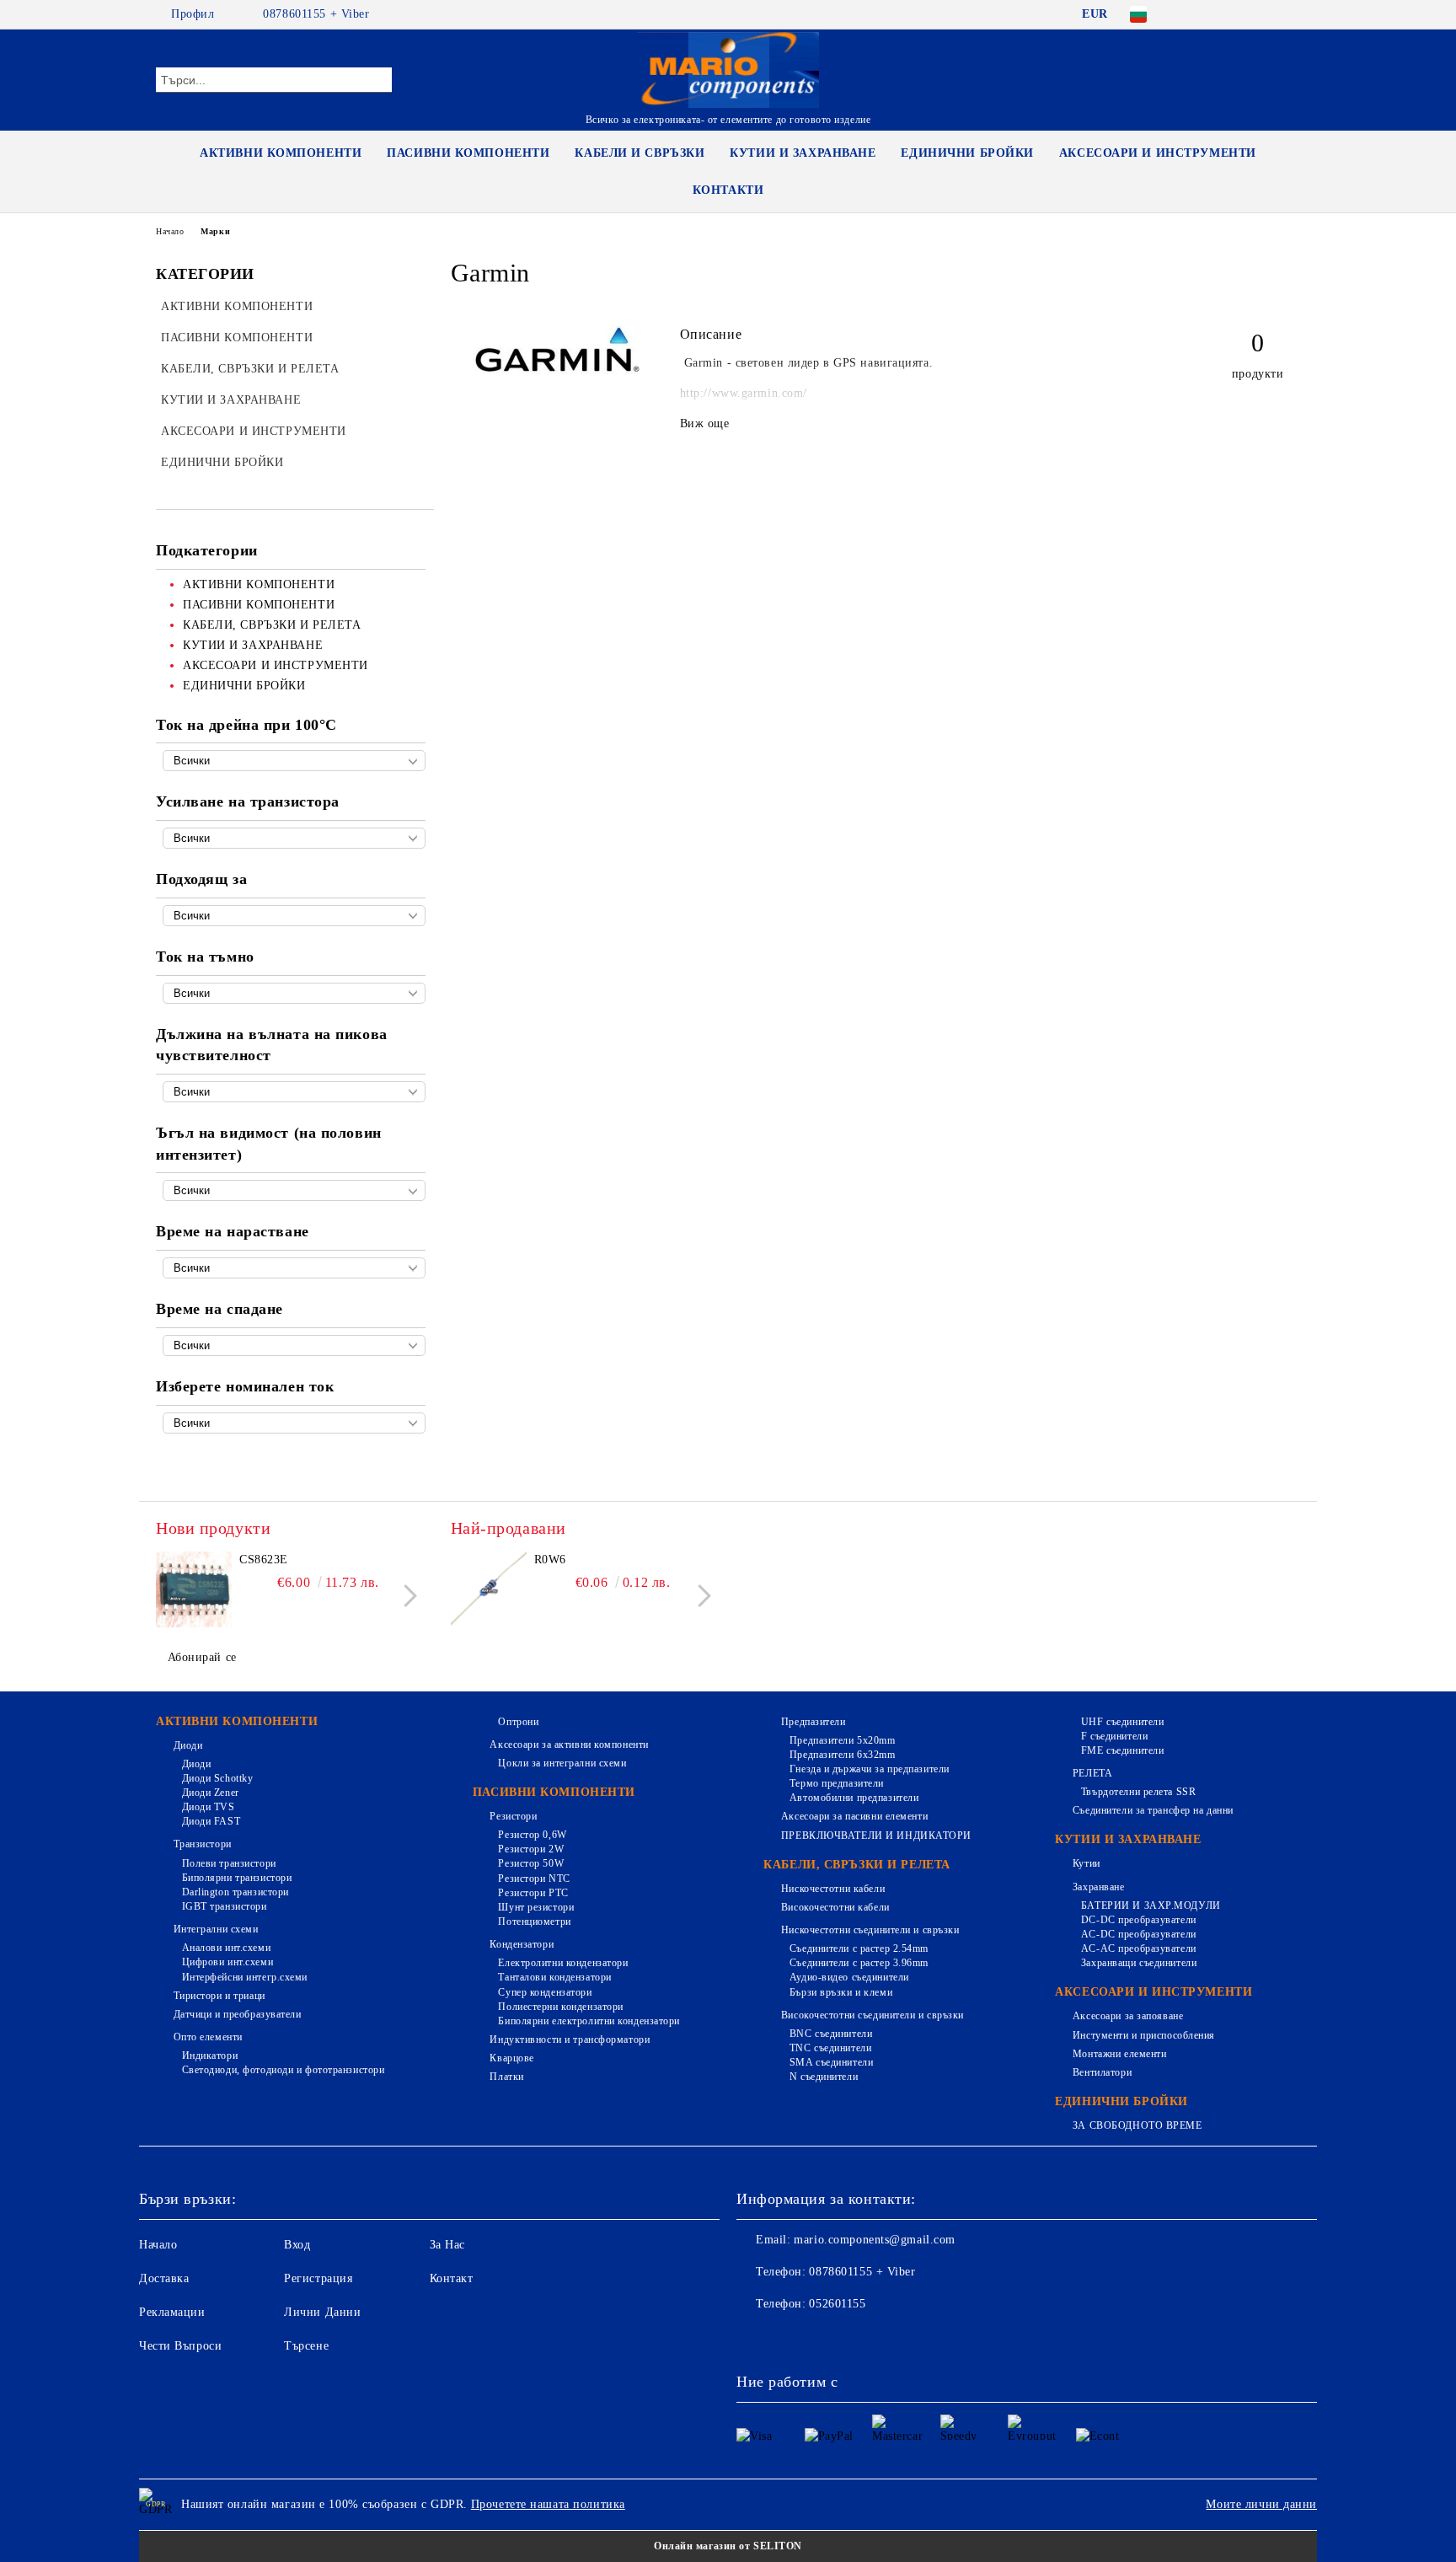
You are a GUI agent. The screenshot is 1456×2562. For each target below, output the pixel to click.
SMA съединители (831, 2062)
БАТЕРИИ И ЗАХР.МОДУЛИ (1151, 1905)
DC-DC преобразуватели (1138, 1920)
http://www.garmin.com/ (744, 393)
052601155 (837, 2304)
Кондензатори (522, 1944)
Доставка (164, 2278)
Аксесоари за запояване (1128, 2016)
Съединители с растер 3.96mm (859, 1963)
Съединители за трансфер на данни (1153, 1810)
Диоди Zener (211, 1793)
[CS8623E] (194, 1589)
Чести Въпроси (180, 2346)
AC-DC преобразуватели (1138, 1934)
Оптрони (518, 1722)
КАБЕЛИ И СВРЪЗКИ (640, 153)
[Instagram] (1266, 14)
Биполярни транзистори (237, 1878)
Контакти (728, 190)
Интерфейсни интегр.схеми (245, 1977)
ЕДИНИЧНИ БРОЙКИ (967, 153)
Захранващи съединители (1139, 1963)
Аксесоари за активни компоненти (569, 1745)
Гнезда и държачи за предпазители (869, 1769)
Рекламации (172, 2312)
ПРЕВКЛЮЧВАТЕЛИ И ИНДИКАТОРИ (876, 1836)
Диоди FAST (211, 1821)
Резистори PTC (533, 1893)
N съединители (824, 2077)
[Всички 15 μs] (294, 1345)
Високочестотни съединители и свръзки (873, 2015)
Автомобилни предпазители (854, 1798)
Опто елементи (208, 2037)
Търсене (306, 2346)
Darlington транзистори (236, 1892)
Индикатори (210, 2055)
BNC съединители (831, 2034)
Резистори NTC (534, 1879)
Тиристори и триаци (219, 1996)
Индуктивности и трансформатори (570, 2039)
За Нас (447, 2245)
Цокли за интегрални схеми (562, 1763)
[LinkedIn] (1215, 14)
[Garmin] (557, 370)
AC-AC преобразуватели (1138, 1948)
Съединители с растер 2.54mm (859, 1948)
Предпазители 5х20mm (842, 1740)
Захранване (1098, 1887)
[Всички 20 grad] (294, 1190)
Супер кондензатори (545, 1992)
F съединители (1114, 1736)
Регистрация (318, 2278)
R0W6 (550, 1560)
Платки (506, 2077)
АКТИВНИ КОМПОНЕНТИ (281, 153)
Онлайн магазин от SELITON (728, 2546)
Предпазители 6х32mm (842, 1755)
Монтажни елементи (1119, 2054)
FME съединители (1122, 1750)
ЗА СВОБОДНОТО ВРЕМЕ (1137, 2125)
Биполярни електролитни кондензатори (589, 2021)
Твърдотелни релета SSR (1138, 1792)
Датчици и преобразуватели (238, 2014)
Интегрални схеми (216, 1929)
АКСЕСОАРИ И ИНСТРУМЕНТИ (1158, 153)
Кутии (1086, 1863)
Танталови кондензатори (554, 1977)
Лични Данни (322, 2312)
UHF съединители (1122, 1722)
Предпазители (813, 1722)
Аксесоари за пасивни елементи (854, 1816)
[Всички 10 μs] (294, 1268)
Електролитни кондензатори (563, 1963)
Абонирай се (202, 1657)
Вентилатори (1102, 2072)
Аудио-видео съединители (849, 1977)
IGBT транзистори (225, 1906)
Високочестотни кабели (835, 1907)
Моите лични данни (1261, 2504)
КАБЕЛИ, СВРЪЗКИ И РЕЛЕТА (856, 1865)
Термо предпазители (837, 1783)
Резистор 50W (531, 1863)
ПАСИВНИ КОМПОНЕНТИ (468, 153)
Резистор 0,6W (532, 1835)
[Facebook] (1190, 14)
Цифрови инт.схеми (227, 1962)
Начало (170, 231)
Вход (297, 2245)
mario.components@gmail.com (875, 2240)
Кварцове (511, 2058)
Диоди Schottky (217, 1778)
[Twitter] (1240, 14)
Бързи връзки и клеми (841, 1992)
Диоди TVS (209, 1807)
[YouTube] (1291, 14)
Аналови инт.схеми (226, 1948)
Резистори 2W (531, 1849)
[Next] (406, 1596)
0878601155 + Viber (316, 14)
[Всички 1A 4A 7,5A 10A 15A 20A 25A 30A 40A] (294, 1423)
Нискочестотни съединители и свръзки (870, 1930)
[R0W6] (489, 1589)
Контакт (452, 2278)
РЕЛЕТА (1092, 1773)
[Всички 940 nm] (294, 1092)
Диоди (188, 1745)
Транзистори (203, 1844)
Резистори (513, 1816)
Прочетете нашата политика (548, 2504)
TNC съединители (830, 2048)
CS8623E (264, 1560)
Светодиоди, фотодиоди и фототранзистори (283, 2070)
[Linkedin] (898, 2338)
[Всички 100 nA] (294, 993)
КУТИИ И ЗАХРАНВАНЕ (803, 153)
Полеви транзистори (229, 1863)
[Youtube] (861, 2338)
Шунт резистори (536, 1907)
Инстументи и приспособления (1144, 2035)
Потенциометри (534, 1921)
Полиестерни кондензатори (560, 2007)
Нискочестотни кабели (833, 1889)
